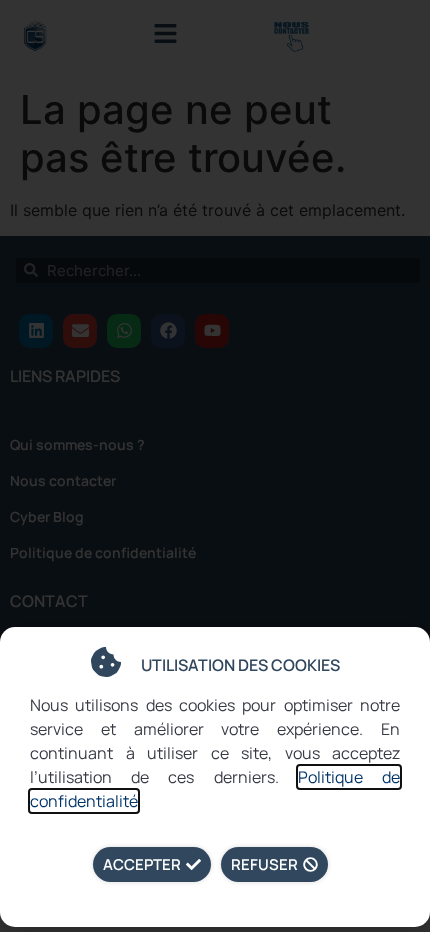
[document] (215, 466)
